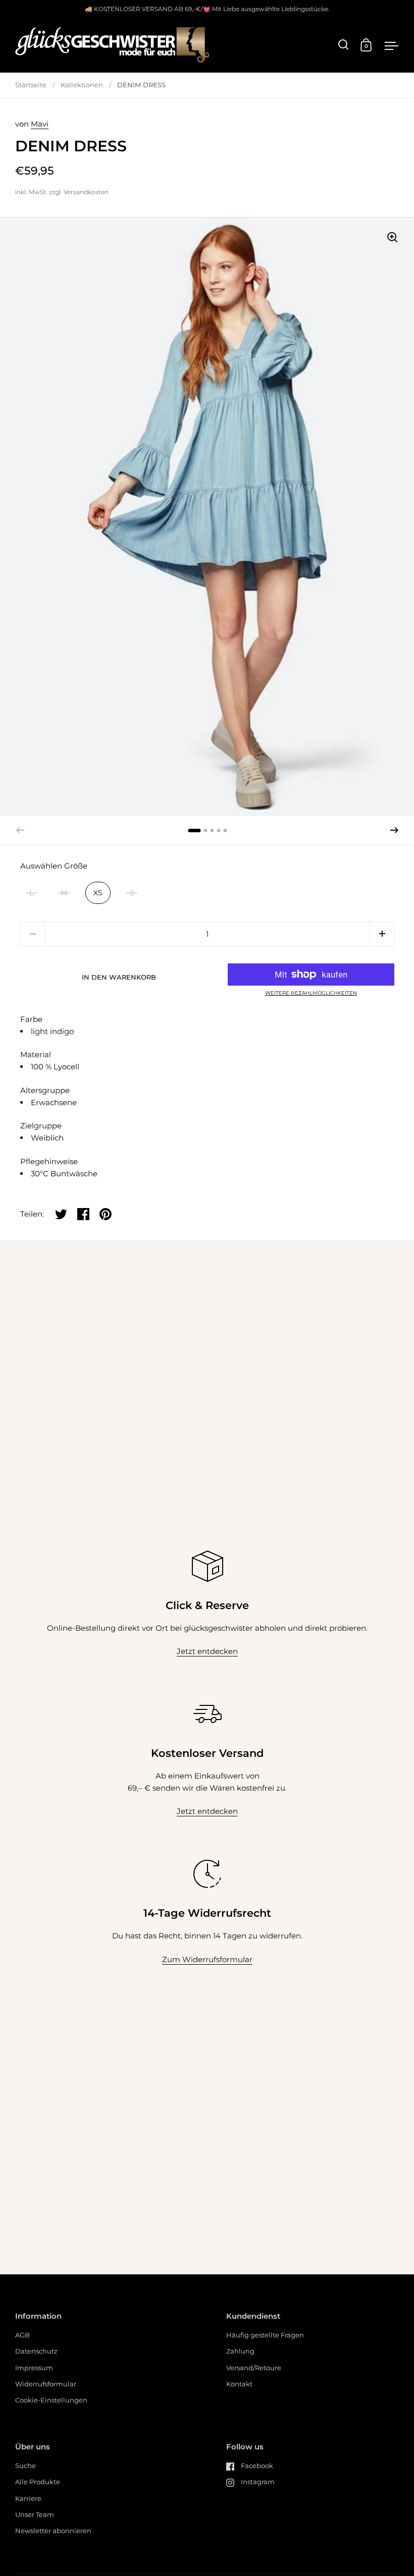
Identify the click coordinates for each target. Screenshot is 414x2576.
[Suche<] (344, 45)
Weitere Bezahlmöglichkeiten (311, 993)
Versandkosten (86, 192)
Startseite (31, 85)
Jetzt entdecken (207, 1651)
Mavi (40, 124)
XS (98, 893)
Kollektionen (82, 85)
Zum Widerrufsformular (207, 1959)
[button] (394, 830)
